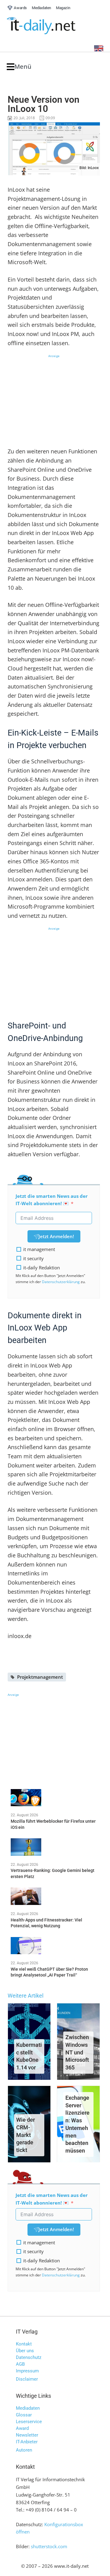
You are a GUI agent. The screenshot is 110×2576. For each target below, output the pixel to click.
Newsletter (27, 2435)
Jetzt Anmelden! (56, 1236)
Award (22, 2428)
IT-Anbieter (27, 2442)
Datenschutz (29, 2357)
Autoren (24, 2450)
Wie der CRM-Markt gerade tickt (26, 2135)
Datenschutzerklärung (61, 1282)
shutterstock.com (49, 2546)
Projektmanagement (40, 1677)
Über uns (25, 2351)
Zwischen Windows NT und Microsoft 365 (77, 2052)
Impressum (27, 2371)
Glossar (24, 2415)
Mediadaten (28, 2408)
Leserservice (29, 2422)
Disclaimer (27, 2379)
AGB (20, 2364)
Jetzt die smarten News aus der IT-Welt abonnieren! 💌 (52, 1200)
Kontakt (24, 2344)
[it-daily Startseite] (53, 26)
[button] (19, 67)
